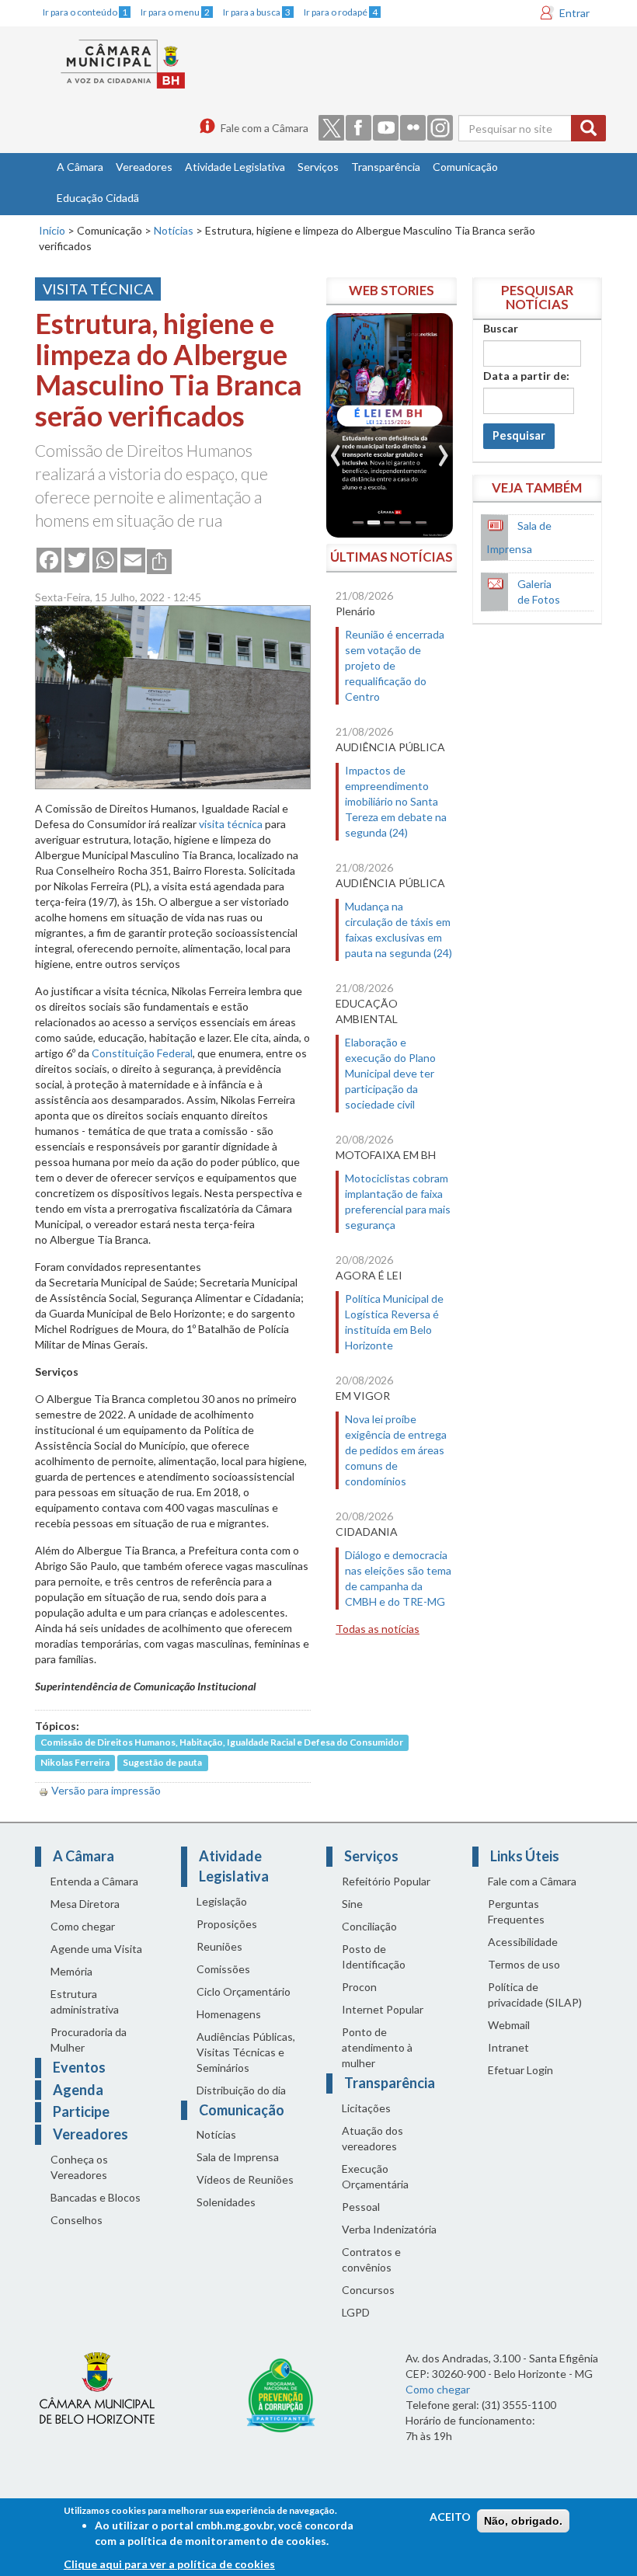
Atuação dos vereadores (372, 2138)
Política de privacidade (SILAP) (535, 1995)
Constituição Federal (142, 1053)
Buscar (501, 328)
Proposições (227, 1924)
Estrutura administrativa (85, 2002)
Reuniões (219, 1946)
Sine (352, 1904)
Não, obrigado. (523, 2521)
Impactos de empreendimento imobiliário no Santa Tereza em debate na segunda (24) (396, 801)
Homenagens (229, 2014)
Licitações (366, 2108)
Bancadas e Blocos (96, 2197)
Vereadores (144, 167)
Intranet (508, 2047)
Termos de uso (524, 1964)
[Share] (159, 560)
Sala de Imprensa (238, 2157)
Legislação (222, 1901)
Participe (81, 2111)
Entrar (574, 13)
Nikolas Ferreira (75, 1762)
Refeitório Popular (386, 1881)
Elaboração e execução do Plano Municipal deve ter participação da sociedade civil (390, 1073)
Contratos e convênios (371, 2259)
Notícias (174, 230)
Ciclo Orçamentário (244, 1991)
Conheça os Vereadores (79, 2167)
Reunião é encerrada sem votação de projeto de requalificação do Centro (395, 665)
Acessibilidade (523, 1942)
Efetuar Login (520, 2070)
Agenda (78, 2090)
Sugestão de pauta (162, 1762)
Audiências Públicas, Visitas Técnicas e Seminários (246, 2052)
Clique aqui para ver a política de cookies (169, 2564)
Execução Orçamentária (375, 2176)
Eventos (79, 2067)
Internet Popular (383, 2009)
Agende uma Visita (96, 1949)
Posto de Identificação (374, 1956)
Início (52, 230)
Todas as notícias (378, 1629)
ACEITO (450, 2517)
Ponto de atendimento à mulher (377, 2047)
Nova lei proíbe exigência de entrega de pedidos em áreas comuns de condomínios (396, 1450)
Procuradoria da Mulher (89, 2040)
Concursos (368, 2290)
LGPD (356, 2312)
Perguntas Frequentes (516, 1911)
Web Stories (392, 290)
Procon (359, 1987)
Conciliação (369, 1926)
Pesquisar (519, 435)
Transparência (386, 167)
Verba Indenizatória (389, 2229)
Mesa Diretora (85, 1904)
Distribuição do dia (241, 2090)
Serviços (318, 167)
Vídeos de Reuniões (245, 2179)
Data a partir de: (526, 376)
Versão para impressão (106, 1790)
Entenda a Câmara (94, 1881)
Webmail (509, 2025)
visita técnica (231, 824)
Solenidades (226, 2202)
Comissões (223, 1969)
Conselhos (77, 2220)
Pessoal (361, 2207)
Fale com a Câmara (265, 128)
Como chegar (83, 1926)
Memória (71, 1971)
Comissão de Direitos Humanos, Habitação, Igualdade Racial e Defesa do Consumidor (222, 1742)
